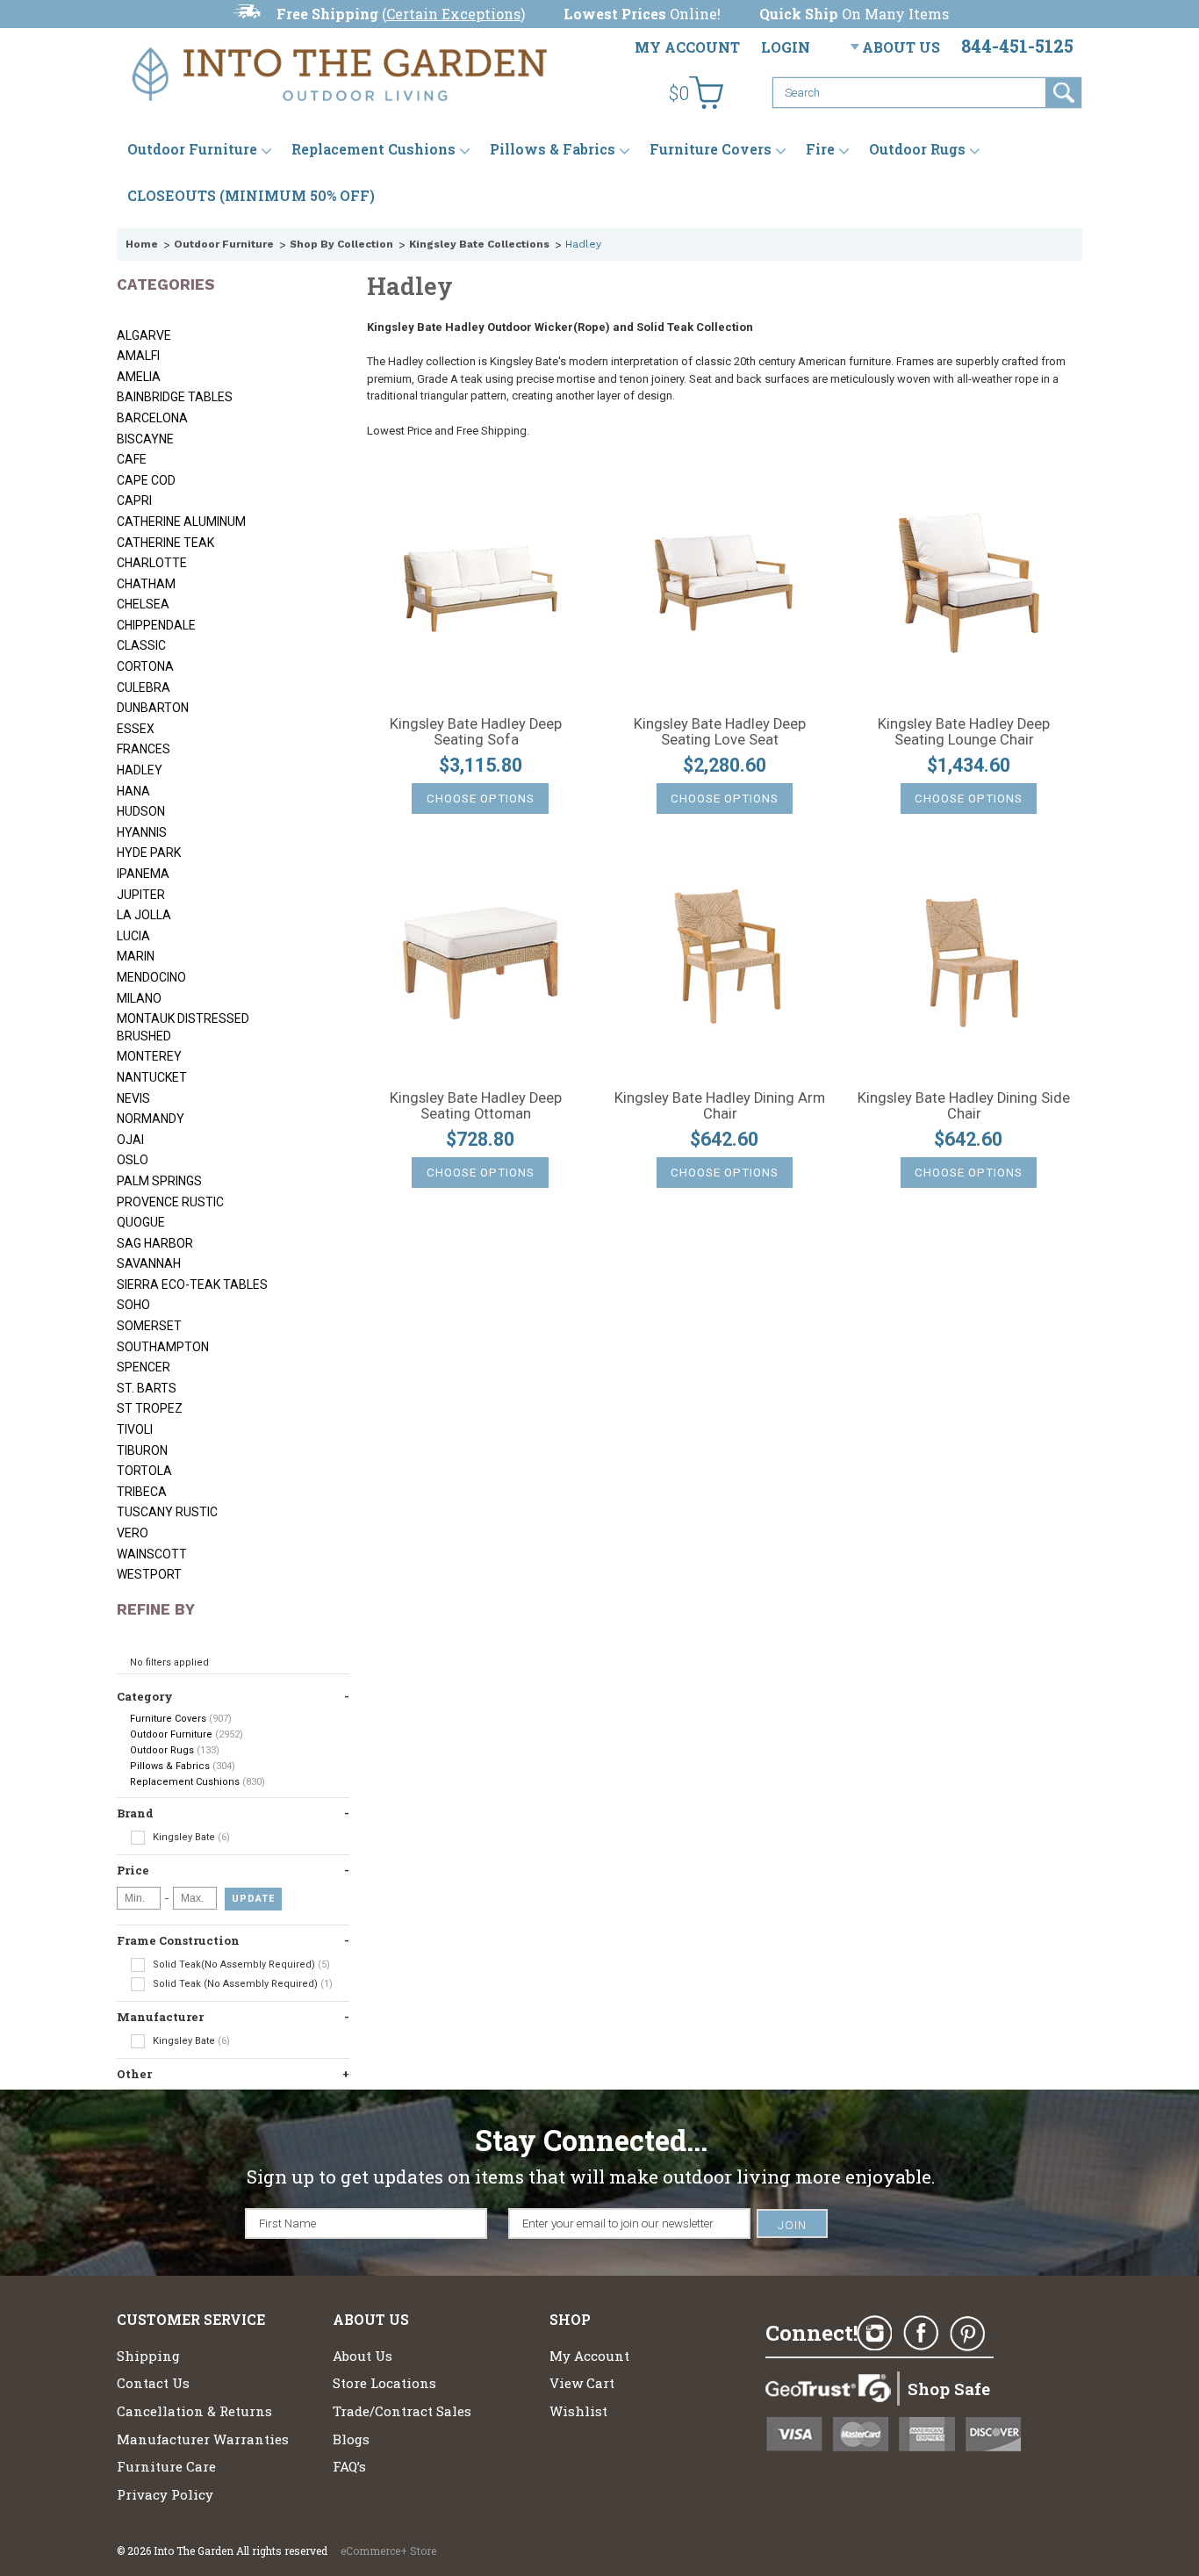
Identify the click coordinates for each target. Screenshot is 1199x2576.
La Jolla (144, 915)
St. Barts (147, 1388)
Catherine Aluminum (181, 522)
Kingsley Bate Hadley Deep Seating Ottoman (476, 1106)
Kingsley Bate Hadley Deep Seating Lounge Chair (964, 732)
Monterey (149, 1056)
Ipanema (143, 874)
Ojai (130, 1140)
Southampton (163, 1347)
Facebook (921, 2334)
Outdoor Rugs (917, 149)
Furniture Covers (711, 149)
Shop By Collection (341, 244)
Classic (141, 645)
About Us (901, 47)
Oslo (133, 1160)
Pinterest (967, 2334)
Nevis (133, 1098)
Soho (133, 1305)
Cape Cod (146, 480)
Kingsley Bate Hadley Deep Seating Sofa (476, 732)
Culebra (144, 687)
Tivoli (135, 1429)
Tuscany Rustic (167, 1512)
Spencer (144, 1367)
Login (786, 47)
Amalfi (138, 356)
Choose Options (481, 799)
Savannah (149, 1263)
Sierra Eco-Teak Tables (192, 1284)
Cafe (132, 459)
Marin (136, 956)
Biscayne (145, 439)
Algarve (144, 335)
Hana (133, 791)
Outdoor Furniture (192, 149)
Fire (820, 149)
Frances (144, 749)
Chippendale (156, 625)
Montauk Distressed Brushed (183, 1027)
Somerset (149, 1326)
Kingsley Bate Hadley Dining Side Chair (964, 1106)
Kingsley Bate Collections (479, 244)
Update (253, 1899)
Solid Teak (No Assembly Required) (241, 1984)
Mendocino (151, 977)
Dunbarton (153, 708)
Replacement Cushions (373, 149)
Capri (134, 500)
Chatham (146, 584)
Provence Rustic (170, 1202)
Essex (136, 729)
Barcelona (152, 418)
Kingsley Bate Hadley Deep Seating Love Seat (720, 732)
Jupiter (141, 895)
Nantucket (152, 1077)
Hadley (140, 770)
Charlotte (152, 563)
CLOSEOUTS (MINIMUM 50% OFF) (251, 195)
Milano (139, 998)
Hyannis (142, 832)
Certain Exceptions (453, 14)
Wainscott (152, 1554)
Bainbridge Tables (175, 397)
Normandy (151, 1119)
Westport (149, 1574)
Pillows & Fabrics (553, 149)
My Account (687, 47)
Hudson (141, 811)
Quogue (141, 1222)
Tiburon (142, 1450)
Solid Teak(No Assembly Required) (240, 1964)
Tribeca (142, 1492)
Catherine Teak (165, 543)
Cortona (145, 666)
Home (142, 244)
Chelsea (143, 604)
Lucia (133, 936)
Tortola (144, 1471)
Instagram (874, 2334)
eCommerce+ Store (388, 2551)
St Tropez (150, 1408)
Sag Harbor (155, 1243)
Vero (133, 1533)
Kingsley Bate (190, 1837)
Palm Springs (159, 1181)
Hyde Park (149, 853)
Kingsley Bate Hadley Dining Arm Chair (720, 1106)
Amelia (139, 377)
